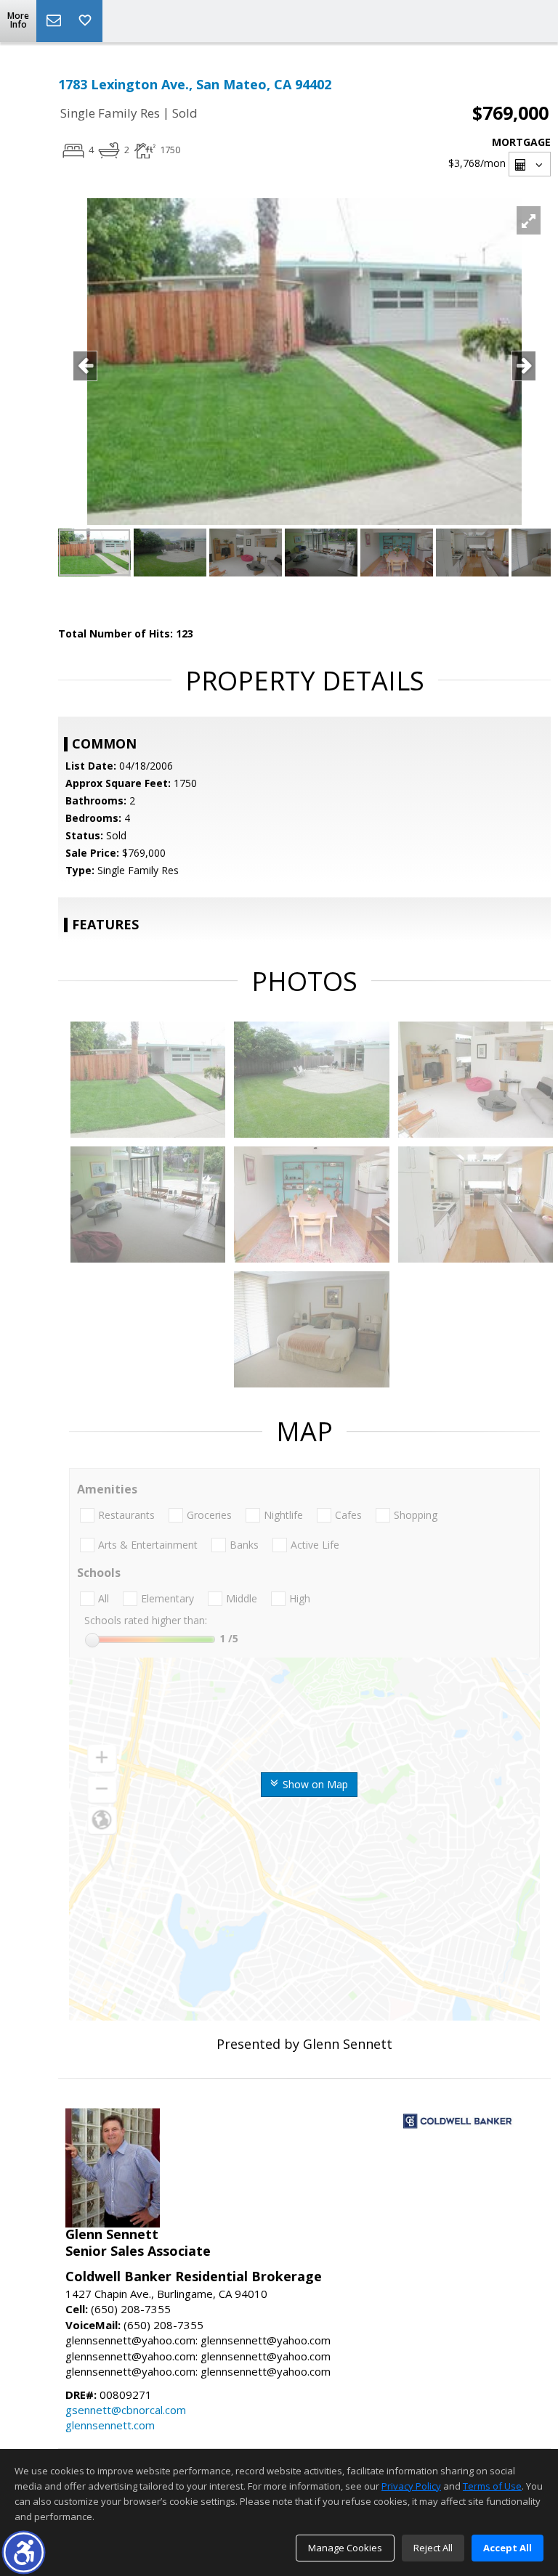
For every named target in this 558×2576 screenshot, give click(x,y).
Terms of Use (492, 2486)
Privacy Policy (411, 2486)
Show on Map (314, 1784)
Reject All (433, 2548)
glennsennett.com (110, 2425)
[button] (24, 2552)
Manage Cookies (345, 2548)
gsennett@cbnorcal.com (126, 2410)
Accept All (508, 2548)
